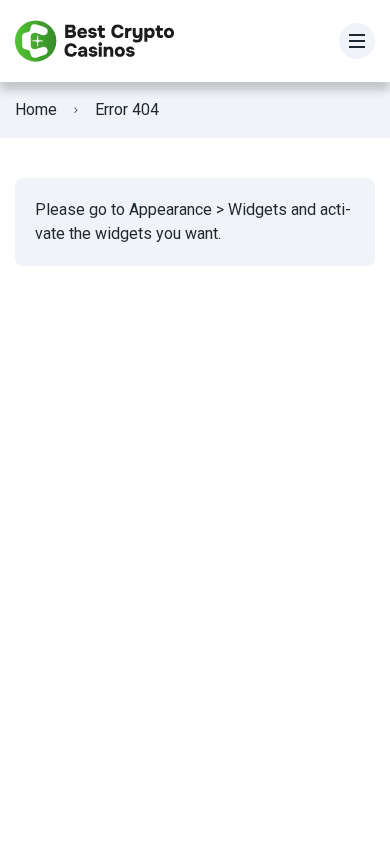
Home (36, 109)
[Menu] (357, 41)
